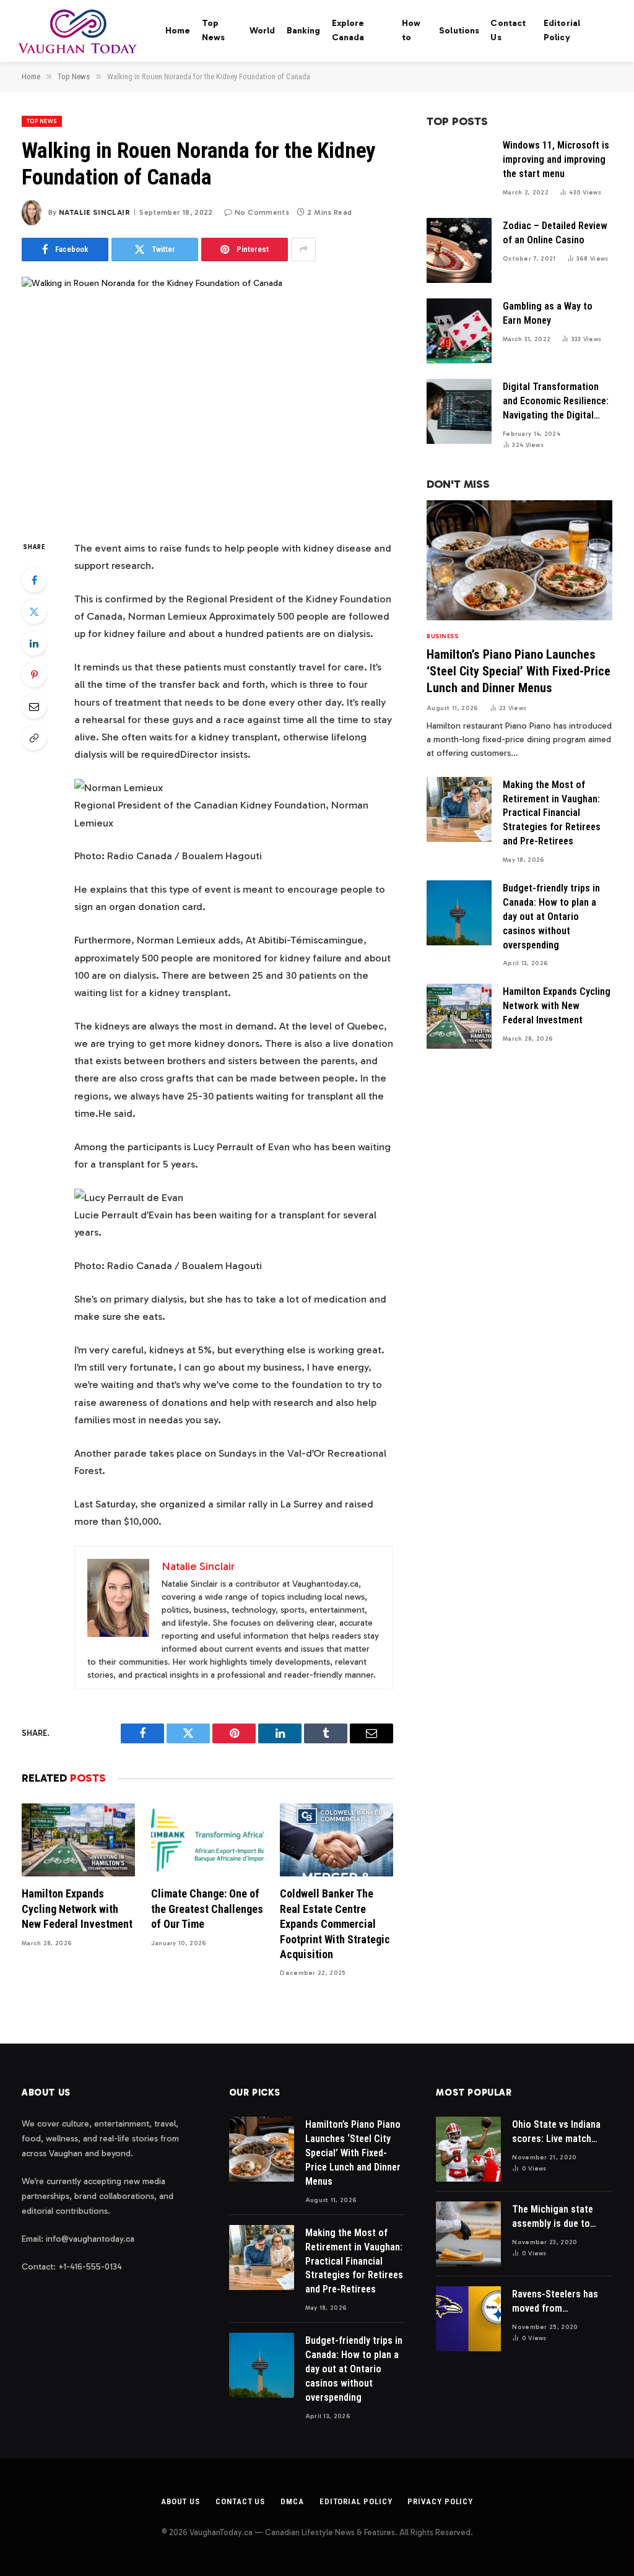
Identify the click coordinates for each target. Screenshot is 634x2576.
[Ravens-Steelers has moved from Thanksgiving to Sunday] (468, 2319)
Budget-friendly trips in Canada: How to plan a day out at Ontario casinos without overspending (551, 917)
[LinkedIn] (34, 643)
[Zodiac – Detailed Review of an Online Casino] (459, 250)
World (263, 31)
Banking (304, 31)
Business (442, 636)
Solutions (459, 31)
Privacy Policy (440, 2501)
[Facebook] (34, 580)
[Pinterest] (34, 675)
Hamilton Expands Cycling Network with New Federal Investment (77, 1909)
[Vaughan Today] (78, 31)
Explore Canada (348, 30)
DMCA (292, 2501)
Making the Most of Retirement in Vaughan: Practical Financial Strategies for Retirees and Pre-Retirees (552, 813)
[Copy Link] (34, 738)
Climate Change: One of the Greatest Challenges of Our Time (207, 1909)
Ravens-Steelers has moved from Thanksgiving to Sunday (555, 2302)
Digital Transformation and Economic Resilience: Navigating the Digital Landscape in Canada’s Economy (556, 402)
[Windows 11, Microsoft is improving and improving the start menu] (459, 170)
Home (178, 31)
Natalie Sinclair (94, 212)
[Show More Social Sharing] (303, 249)
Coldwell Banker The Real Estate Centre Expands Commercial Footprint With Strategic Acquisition (335, 1924)
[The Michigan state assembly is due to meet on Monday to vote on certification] (468, 2234)
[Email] (34, 706)
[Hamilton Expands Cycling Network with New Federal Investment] (78, 1840)
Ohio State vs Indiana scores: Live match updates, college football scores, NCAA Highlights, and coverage (559, 2132)
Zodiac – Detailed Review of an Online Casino (555, 233)
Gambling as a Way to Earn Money (548, 313)
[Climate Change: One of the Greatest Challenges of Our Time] (208, 1840)
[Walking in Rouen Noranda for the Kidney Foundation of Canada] (207, 398)
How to (411, 30)
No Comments (262, 212)
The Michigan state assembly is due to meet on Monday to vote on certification (555, 2217)
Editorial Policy (562, 30)
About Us (180, 2501)
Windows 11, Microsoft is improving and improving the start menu (556, 159)
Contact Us (508, 30)
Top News (214, 30)
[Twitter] (34, 612)
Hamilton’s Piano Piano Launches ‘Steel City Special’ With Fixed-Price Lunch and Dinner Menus (519, 671)
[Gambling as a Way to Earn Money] (459, 331)
